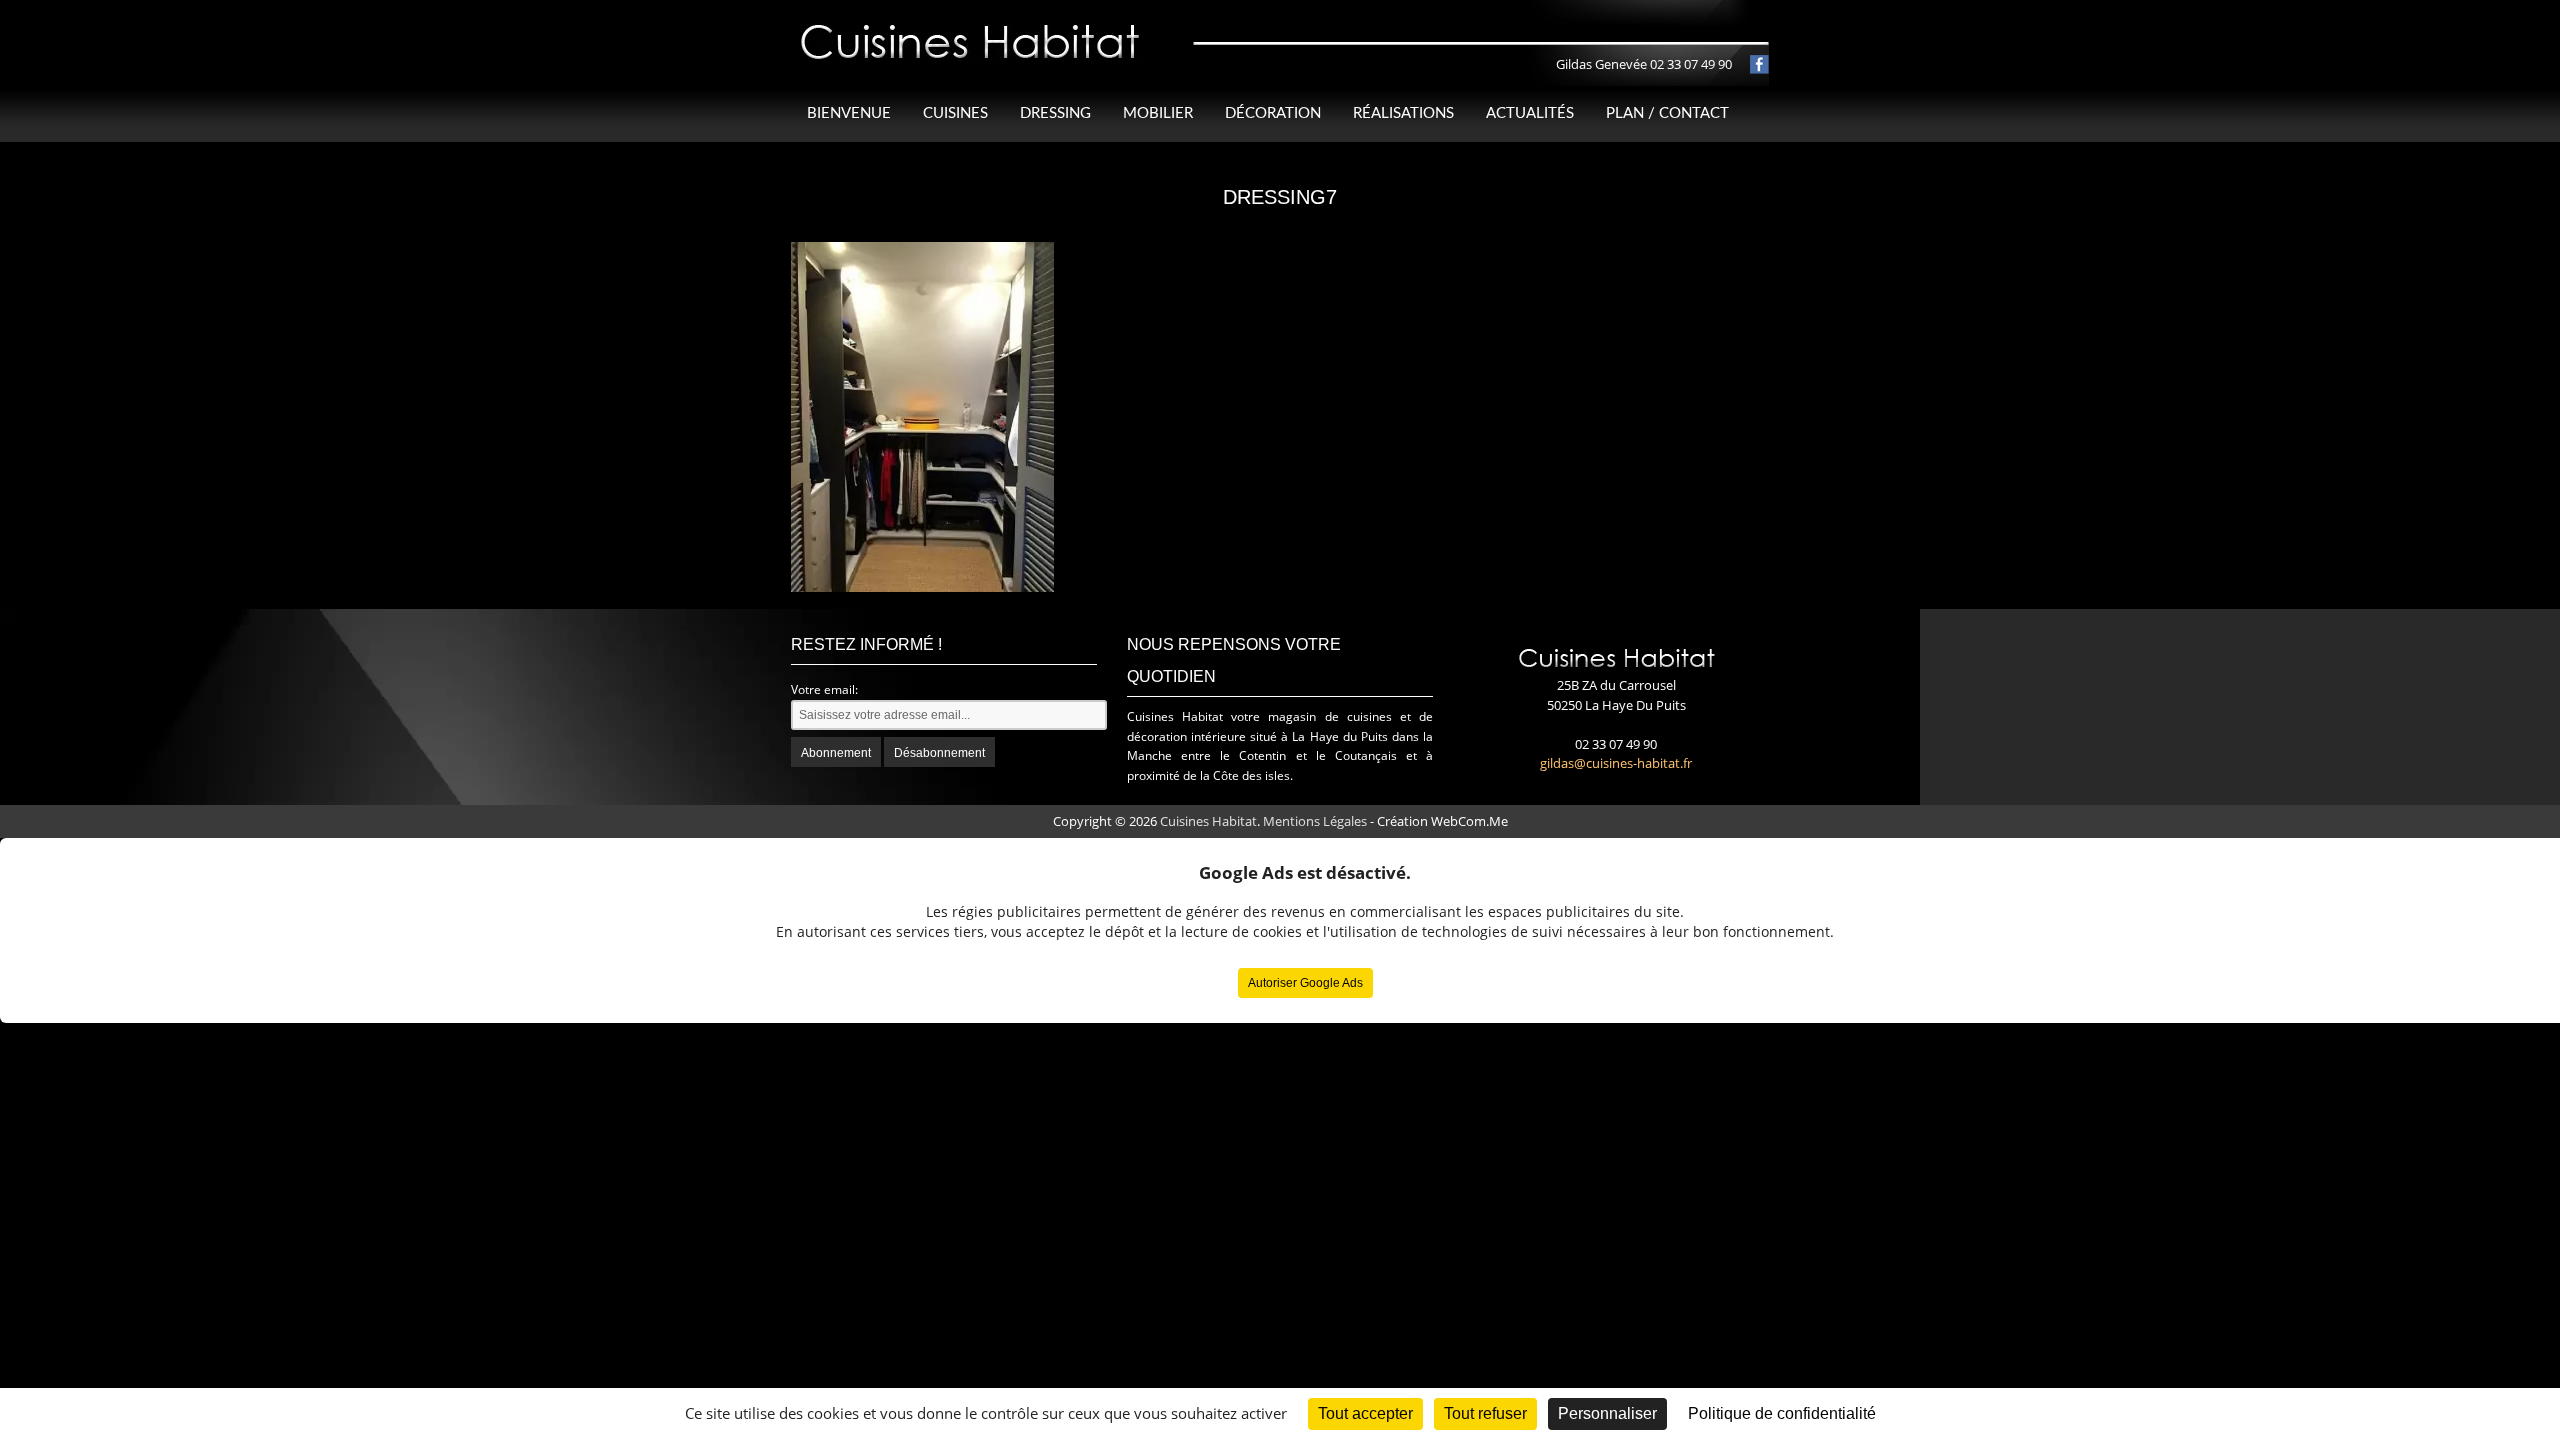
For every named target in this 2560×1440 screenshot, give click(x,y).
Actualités (1530, 113)
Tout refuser (1485, 1413)
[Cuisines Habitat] (971, 24)
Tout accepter (1365, 1413)
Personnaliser (1607, 1413)
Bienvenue (849, 113)
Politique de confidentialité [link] (1782, 1413)
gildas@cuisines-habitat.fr (1616, 763)
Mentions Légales (1315, 821)
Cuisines (955, 113)
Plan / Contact (1667, 113)
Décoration (1273, 113)
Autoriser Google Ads (1305, 983)
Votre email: (824, 689)
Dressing (1055, 113)
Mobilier (1158, 113)
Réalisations (1403, 113)
